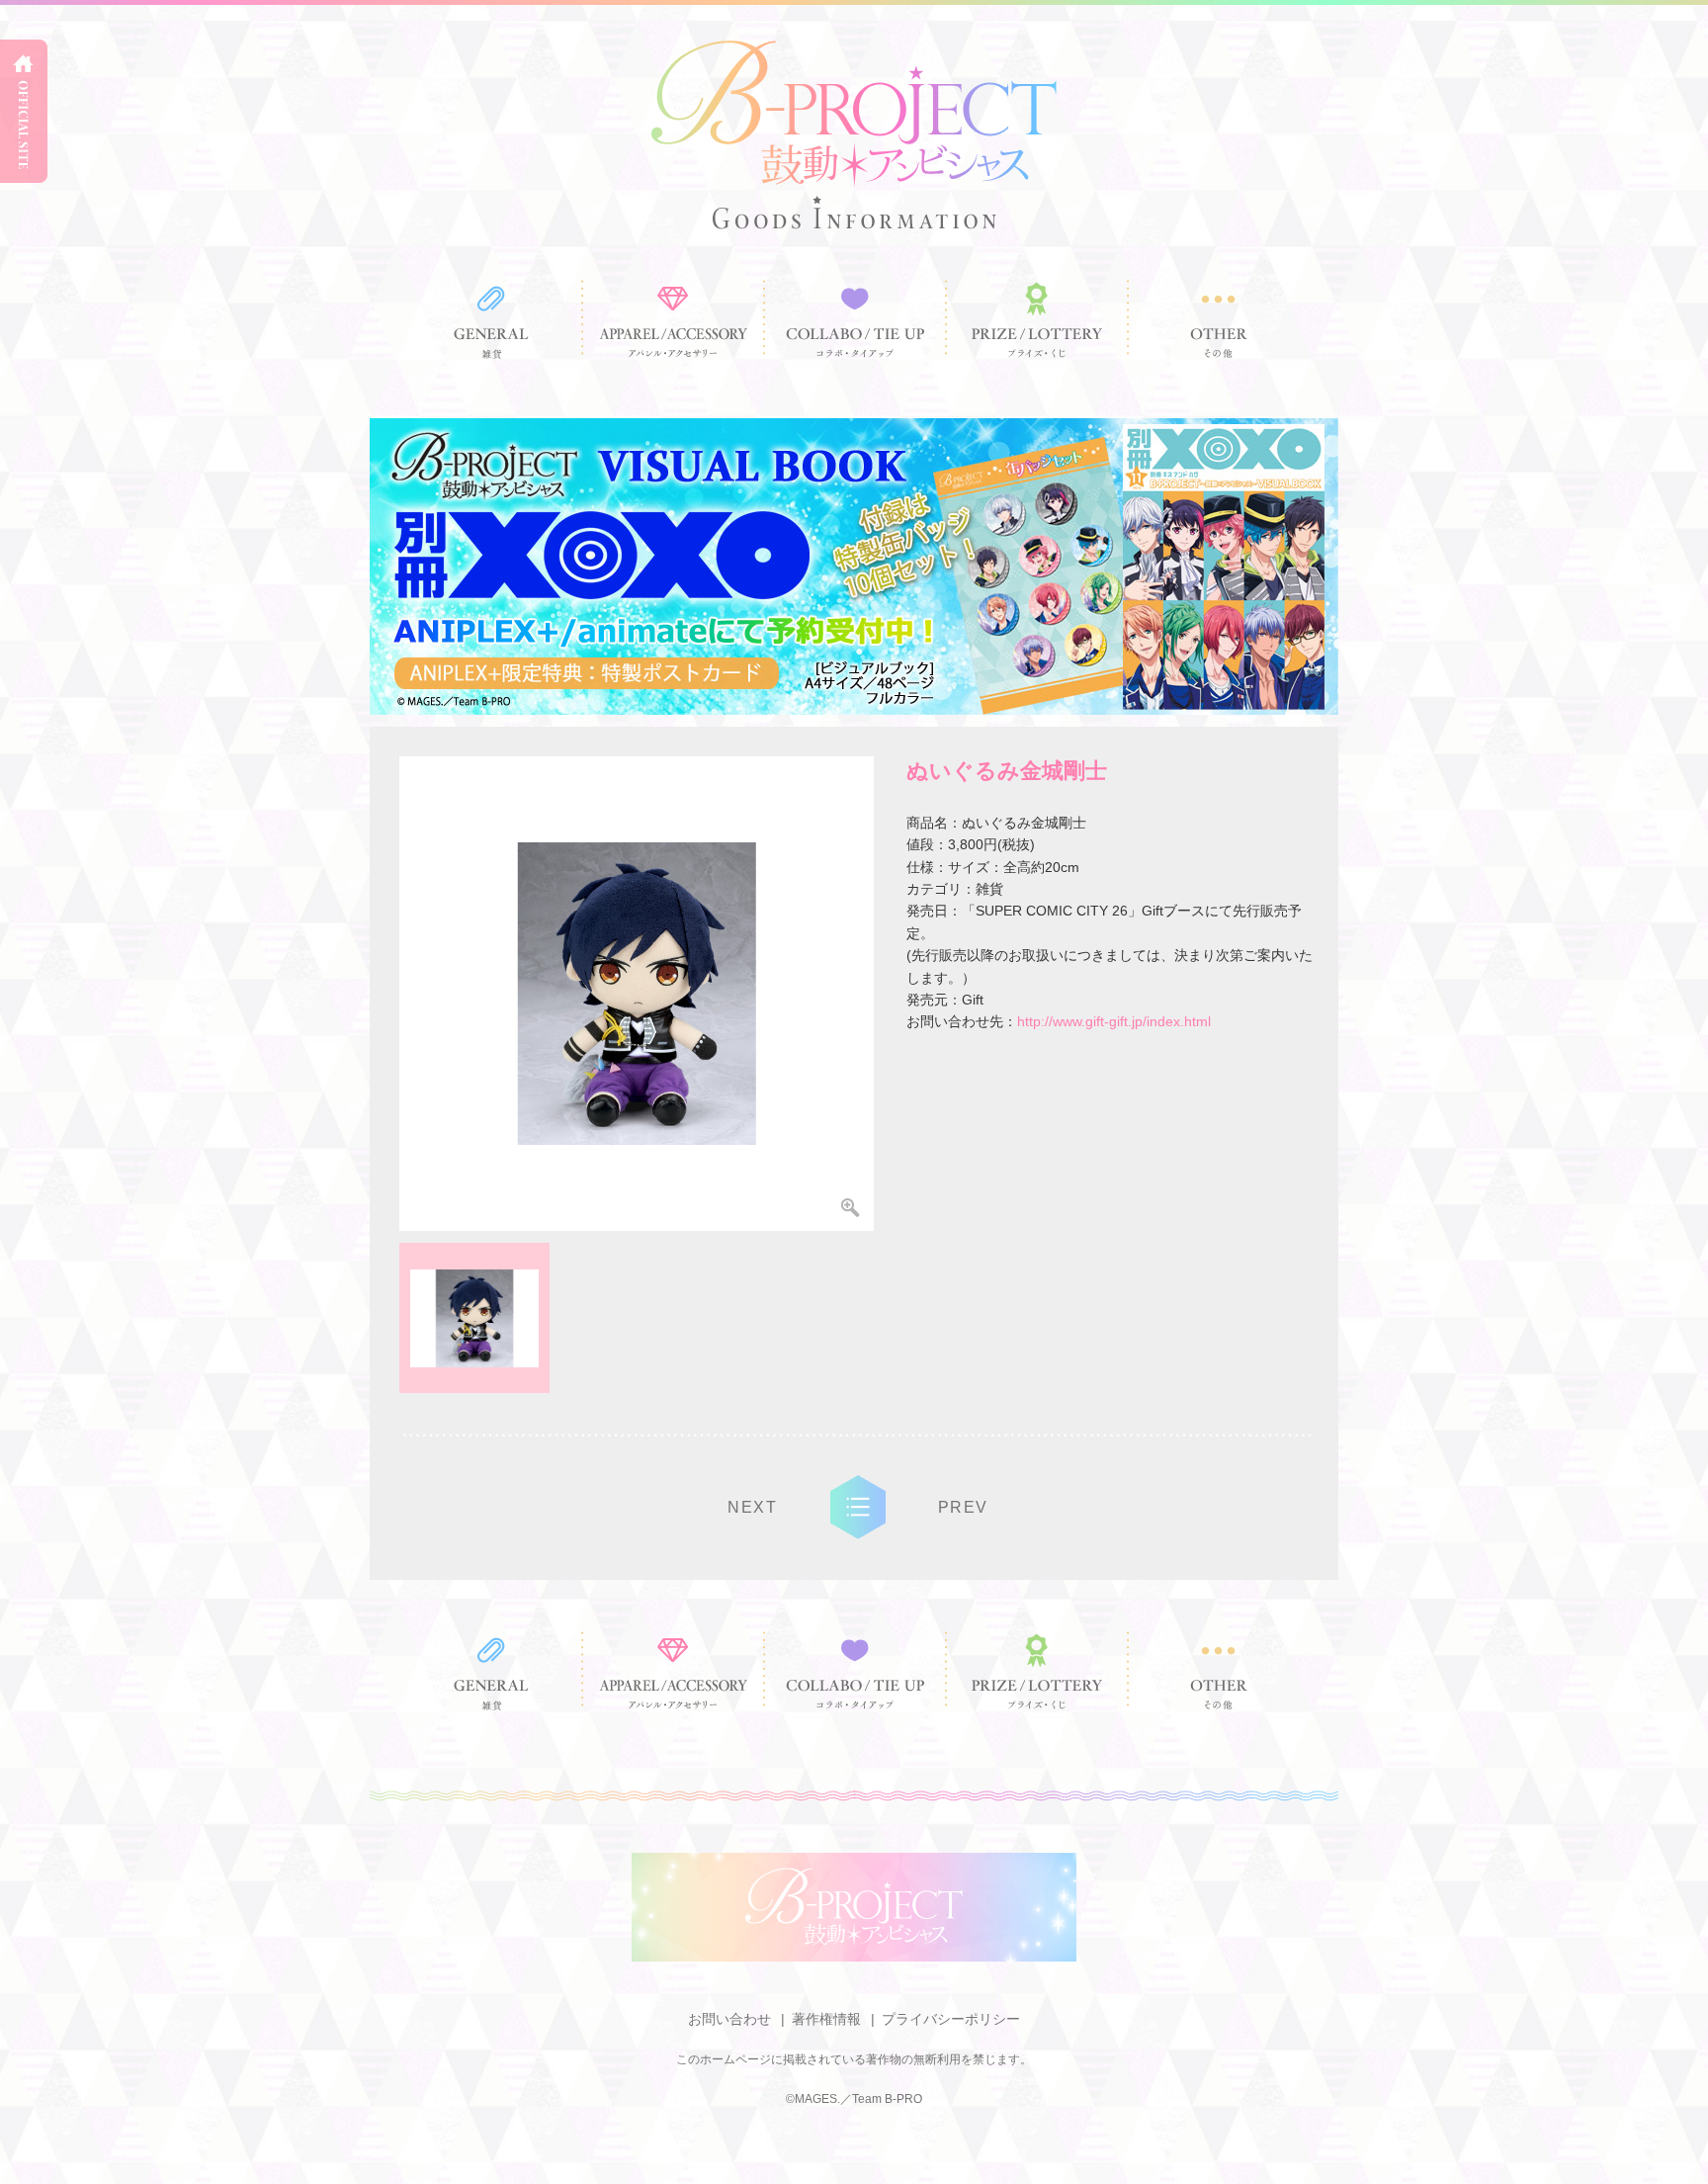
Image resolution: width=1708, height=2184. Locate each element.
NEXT (752, 1507)
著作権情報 (826, 2019)
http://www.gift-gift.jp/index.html (1114, 1021)
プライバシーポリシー (951, 2019)
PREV (963, 1507)
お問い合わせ (729, 2019)
